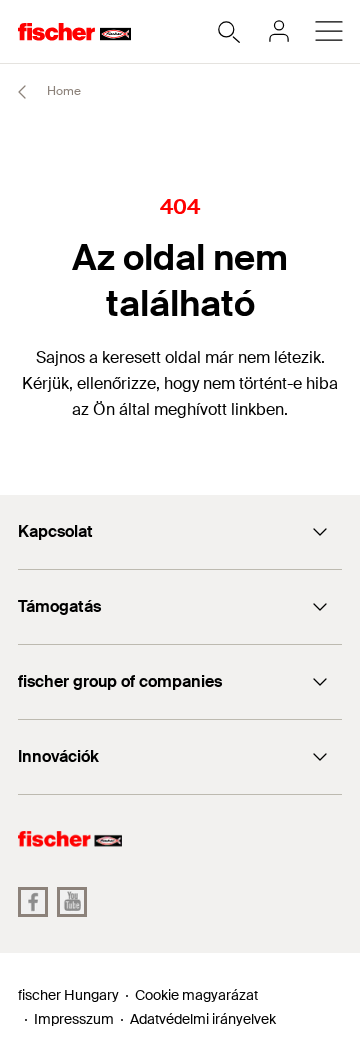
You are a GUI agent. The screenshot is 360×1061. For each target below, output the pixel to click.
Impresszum (74, 1019)
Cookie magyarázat (196, 995)
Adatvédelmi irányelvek (203, 1019)
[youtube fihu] (72, 902)
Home (62, 91)
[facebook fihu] (33, 902)
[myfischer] (279, 31)
